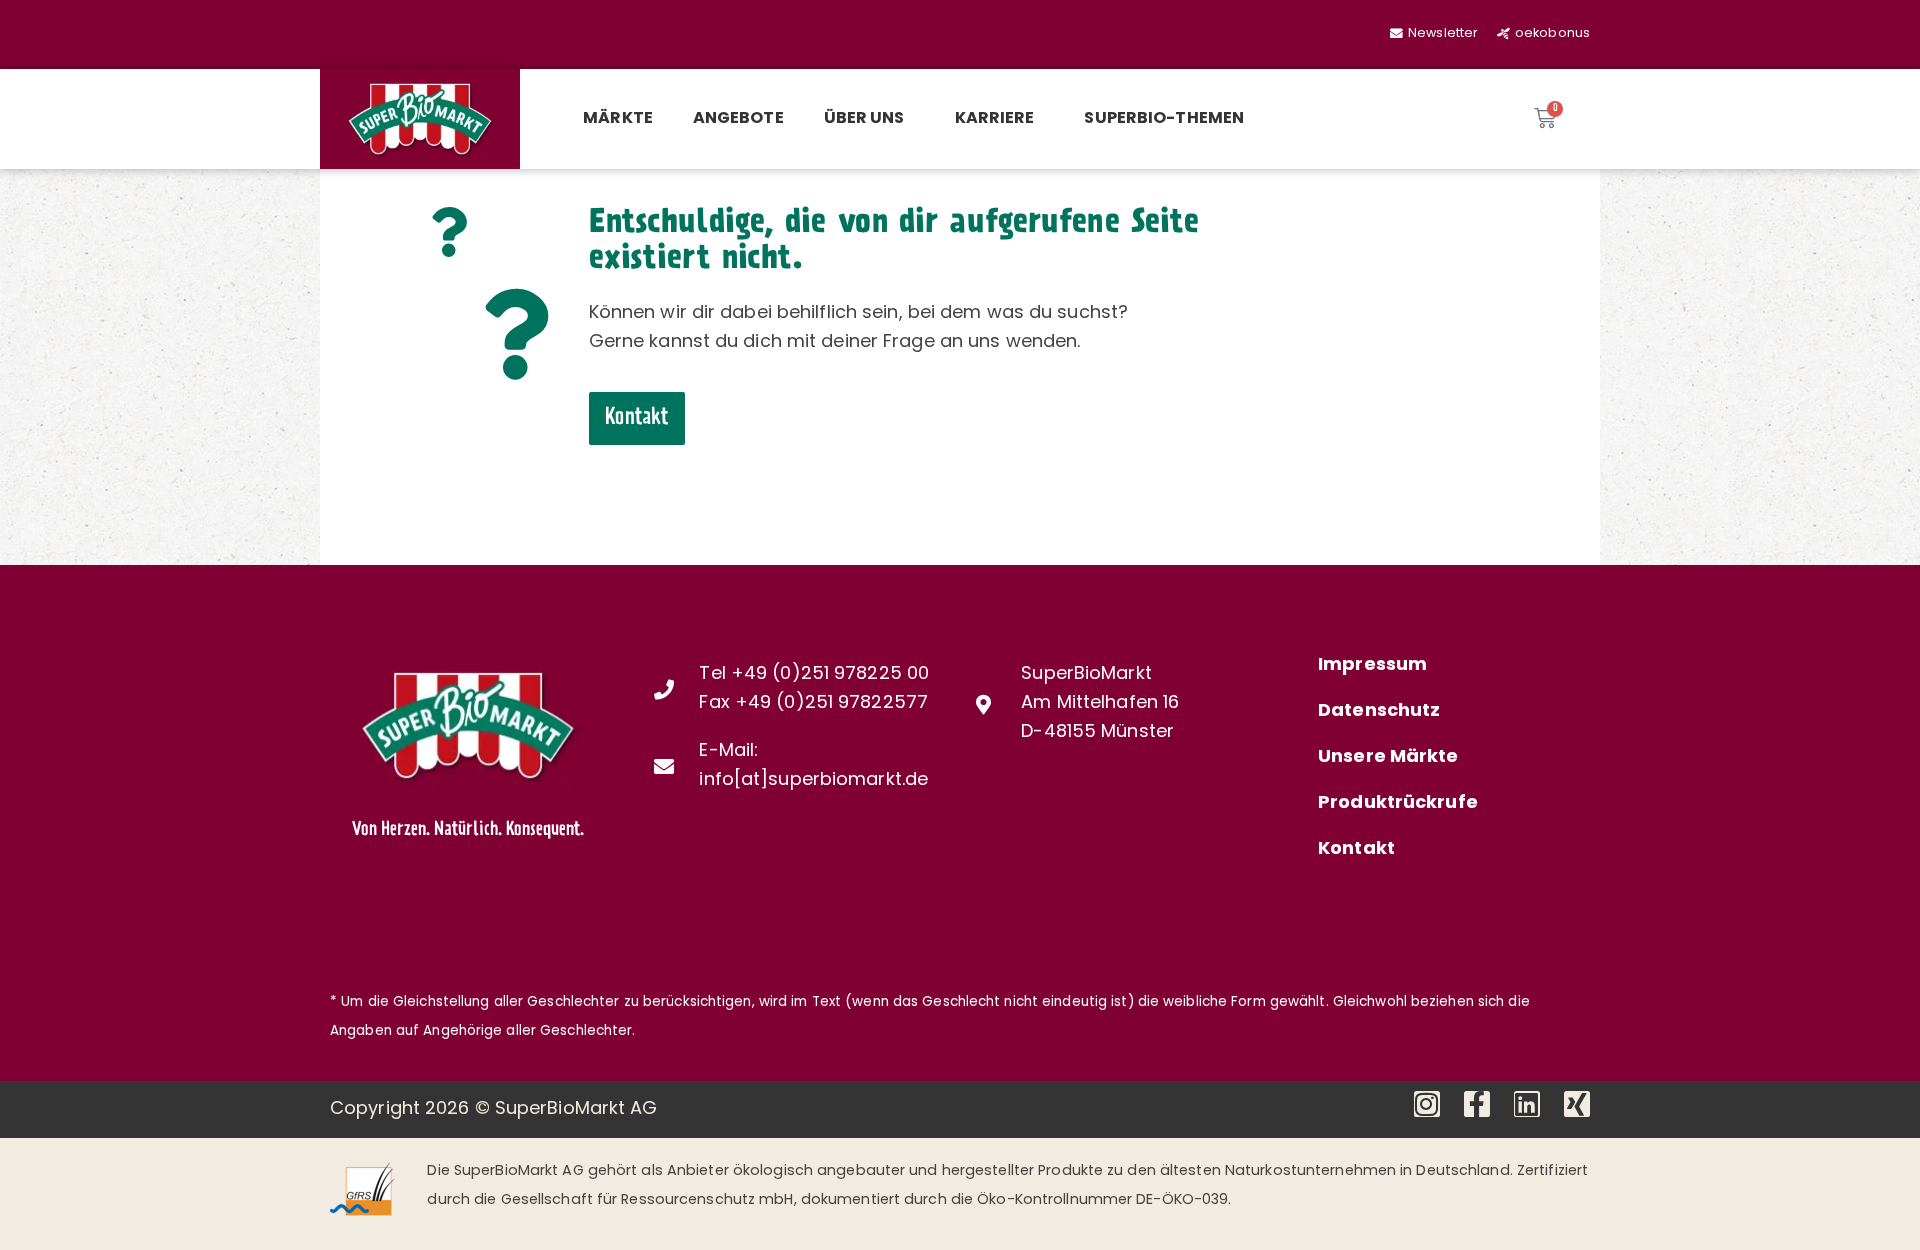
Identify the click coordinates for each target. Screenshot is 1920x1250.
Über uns (864, 119)
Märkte (618, 119)
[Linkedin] (1527, 1104)
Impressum (1372, 666)
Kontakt (1356, 850)
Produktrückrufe (1398, 804)
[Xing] (1577, 1104)
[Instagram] (1427, 1104)
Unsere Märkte (1388, 758)
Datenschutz (1379, 712)
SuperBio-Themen (1164, 119)
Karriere (995, 119)
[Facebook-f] (1477, 1104)
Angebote (738, 119)
